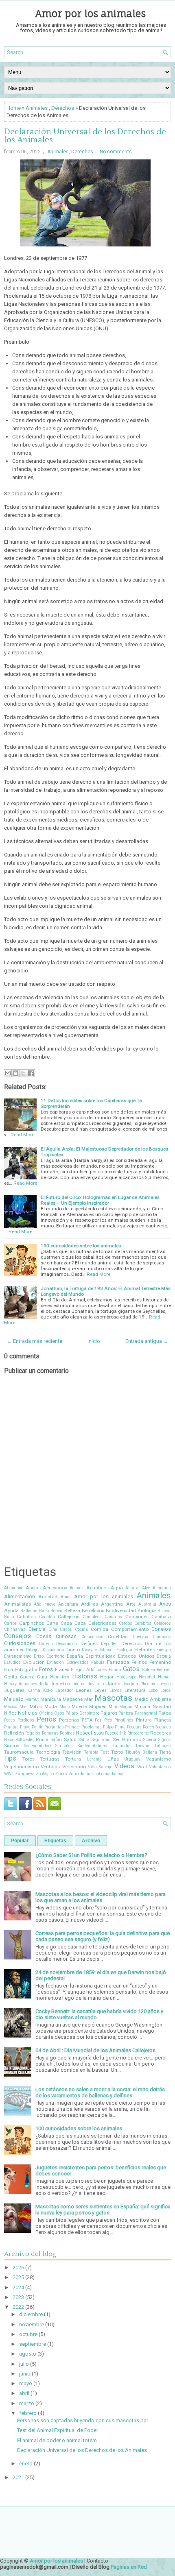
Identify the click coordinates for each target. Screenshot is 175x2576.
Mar (89, 1699)
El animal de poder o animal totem (57, 2440)
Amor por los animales (91, 13)
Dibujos (33, 1650)
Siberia (150, 1740)
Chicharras (15, 1629)
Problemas (92, 1727)
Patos (165, 1713)
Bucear (164, 1611)
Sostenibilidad (37, 1746)
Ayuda (11, 1611)
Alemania (162, 1588)
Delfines (89, 1643)
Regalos (33, 1733)
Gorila (11, 1677)
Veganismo (159, 1759)
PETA (87, 1720)
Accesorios (55, 1588)
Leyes (101, 1690)
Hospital (147, 1677)
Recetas (134, 1727)
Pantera (126, 1713)
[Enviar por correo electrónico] (8, 1073)
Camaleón (92, 1617)
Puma (120, 1727)
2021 (18, 2477)
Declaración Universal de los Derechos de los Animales (85, 136)
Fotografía (26, 1669)
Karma (34, 1690)
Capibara (161, 1617)
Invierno (96, 1684)
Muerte (79, 1706)
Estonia (164, 1656)
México (11, 1707)
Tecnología (48, 1752)
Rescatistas (90, 1733)
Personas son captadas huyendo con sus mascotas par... (84, 2420)
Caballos (26, 1617)
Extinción (55, 1662)
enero (26, 2464)
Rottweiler (25, 1740)
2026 (18, 2268)
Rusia (42, 1739)
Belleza (72, 1611)
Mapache (73, 1699)
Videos (124, 1766)
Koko (48, 1690)
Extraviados (78, 1662)
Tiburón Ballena (141, 1752)
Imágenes (28, 1684)
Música (142, 1706)
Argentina (112, 1604)
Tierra (165, 1752)
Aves (165, 1604)
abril (24, 2393)
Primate (72, 1727)
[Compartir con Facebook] (31, 1073)
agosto (28, 2354)
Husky (10, 1684)
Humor (164, 1677)
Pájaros (109, 1713)
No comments (116, 152)
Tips (10, 1759)
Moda (51, 1706)
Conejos (161, 1629)
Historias (85, 1676)
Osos (59, 1713)
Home (14, 108)
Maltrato (14, 1699)
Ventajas (50, 1767)
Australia (147, 1604)
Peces (10, 1720)
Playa (25, 1727)
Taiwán (142, 1746)
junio (25, 2374)
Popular (20, 1841)
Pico (108, 1720)
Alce (146, 1588)
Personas (69, 1720)
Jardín (113, 1684)
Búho (9, 1617)
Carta (52, 1623)
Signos (165, 1740)
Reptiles (67, 1733)
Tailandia (121, 1746)
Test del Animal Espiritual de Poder (58, 2430)
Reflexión (14, 1733)
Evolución (34, 1662)
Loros (166, 1690)
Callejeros (69, 1617)
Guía (42, 1677)
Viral (142, 1767)
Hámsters (60, 1677)
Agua (117, 1588)
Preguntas (54, 1727)
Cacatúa (47, 1617)
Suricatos (64, 1746)
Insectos (61, 1684)
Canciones (137, 1617)
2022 (18, 2307)
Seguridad (101, 1740)
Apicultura (68, 1604)
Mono (65, 1707)
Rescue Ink (115, 1733)
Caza (80, 1623)
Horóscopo (126, 1677)
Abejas (33, 1588)
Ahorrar (133, 1588)
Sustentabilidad (93, 1746)
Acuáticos (97, 1588)
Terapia (91, 1752)
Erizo (39, 1656)
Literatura (135, 1690)
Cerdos (126, 1623)
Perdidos (26, 1720)
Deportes (109, 1644)
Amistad (48, 1597)
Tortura (73, 1759)
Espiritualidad (101, 1656)
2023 (18, 2297)
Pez (98, 1720)
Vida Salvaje (100, 1767)
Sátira (84, 1740)
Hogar (107, 1677)
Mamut (32, 1699)
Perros (46, 1720)
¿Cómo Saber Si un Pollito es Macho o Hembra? (91, 1855)
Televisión (72, 1752)
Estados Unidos (136, 1656)
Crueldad (118, 1637)
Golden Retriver (156, 1670)
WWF (9, 1774)
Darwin (46, 1644)
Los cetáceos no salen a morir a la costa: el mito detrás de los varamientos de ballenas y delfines (100, 2092)
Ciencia (37, 1629)
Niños (10, 1713)
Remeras (50, 1733)
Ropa (9, 1740)
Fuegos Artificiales (89, 1670)
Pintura (144, 1720)
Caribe (10, 1623)
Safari (56, 1740)
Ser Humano (127, 1739)
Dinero (73, 1650)
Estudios (12, 1662)
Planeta (163, 1720)
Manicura (51, 1699)
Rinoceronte (138, 1733)
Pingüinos (124, 1720)
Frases (62, 1669)
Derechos (63, 108)
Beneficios (93, 1611)
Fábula (98, 1662)
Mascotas (113, 1698)
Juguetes (14, 1690)
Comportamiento (130, 1629)
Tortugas (50, 1759)
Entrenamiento (18, 1656)
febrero (28, 2413)
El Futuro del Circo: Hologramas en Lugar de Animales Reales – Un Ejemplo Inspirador (100, 1200)
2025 (18, 2277)
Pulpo (108, 1727)
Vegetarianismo (21, 1767)
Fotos (46, 1669)
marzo (27, 2403)
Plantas (11, 1727)
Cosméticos (92, 1637)
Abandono (14, 1588)
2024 (18, 2287)
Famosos (118, 1662)
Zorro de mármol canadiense (96, 1774)
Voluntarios (160, 1767)
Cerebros (143, 1623)
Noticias (28, 1713)
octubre (28, 2334)
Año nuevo (44, 1604)
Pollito (37, 1727)
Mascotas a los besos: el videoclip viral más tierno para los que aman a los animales (101, 1897)
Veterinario (74, 1767)
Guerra (27, 1677)
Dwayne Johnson (98, 1650)
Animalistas (17, 1604)
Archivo (91, 1841)
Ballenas (29, 1611)
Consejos (17, 1636)
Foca (9, 1670)
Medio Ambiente (153, 1699)
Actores (77, 1588)
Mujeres (98, 1706)
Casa (66, 1623)
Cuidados (162, 1637)
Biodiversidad (121, 1611)
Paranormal (146, 1713)
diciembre (31, 2314)
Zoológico (45, 1774)
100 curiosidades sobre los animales (81, 1246)
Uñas (113, 1759)
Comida (100, 1629)
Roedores (161, 1733)
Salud (70, 1739)
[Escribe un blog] (15, 1073)
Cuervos (140, 1637)
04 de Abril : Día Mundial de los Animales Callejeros (95, 2050)
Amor (66, 1597)
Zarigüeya (25, 1774)
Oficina (46, 1713)
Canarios (113, 1617)
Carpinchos (32, 1623)
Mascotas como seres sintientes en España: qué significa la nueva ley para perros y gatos (103, 2210)
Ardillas (90, 1604)
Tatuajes (163, 1746)
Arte (131, 1604)
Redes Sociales (157, 1727)
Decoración (67, 1644)
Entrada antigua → (147, 1341)
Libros (116, 1690)
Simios (12, 1746)
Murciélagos (120, 1707)
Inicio (94, 1341)
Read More (22, 1135)
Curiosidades (20, 1643)
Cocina (81, 1629)
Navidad (162, 1706)
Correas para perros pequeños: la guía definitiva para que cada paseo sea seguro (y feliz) (103, 1936)
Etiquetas (55, 1841)
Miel (24, 1707)
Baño (44, 1611)
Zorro (61, 1774)
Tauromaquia (19, 1752)
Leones (84, 1690)
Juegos (164, 1684)
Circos (66, 1629)
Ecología (124, 1650)
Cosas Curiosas (57, 1636)
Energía (164, 1650)
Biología (147, 1611)
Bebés (56, 1611)
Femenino (160, 1662)
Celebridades (102, 1623)
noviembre (32, 2324)
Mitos (36, 1706)
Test (105, 1752)
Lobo (153, 1690)
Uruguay (132, 1759)
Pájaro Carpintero (82, 1713)
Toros (28, 1759)
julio (24, 2364)
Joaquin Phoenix (139, 1684)
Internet (80, 1684)
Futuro (115, 1670)
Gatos (131, 1669)
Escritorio (55, 1656)
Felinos (139, 1662)
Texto (117, 1752)
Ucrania (94, 1759)
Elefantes (144, 1650)
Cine (53, 1629)
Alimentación (20, 1596)
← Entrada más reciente (34, 1341)
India (45, 1684)
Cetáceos (162, 1623)
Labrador (64, 1690)
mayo (26, 2383)
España (75, 1656)
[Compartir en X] (23, 1073)
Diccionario (53, 1650)
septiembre (33, 2344)
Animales (37, 108)
